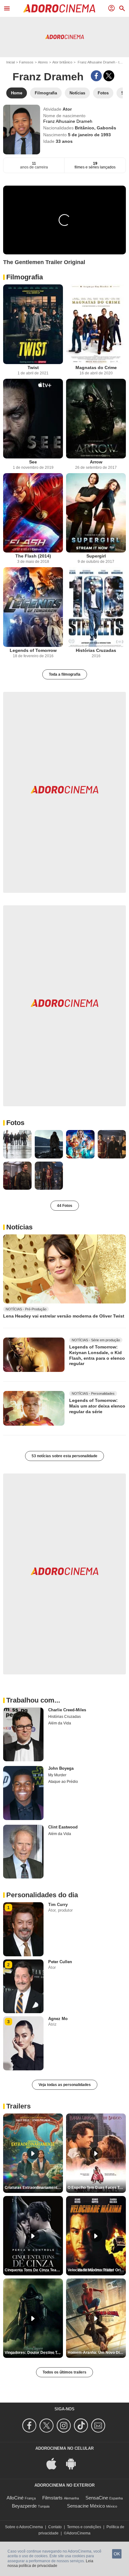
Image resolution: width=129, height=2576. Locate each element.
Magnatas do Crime (96, 368)
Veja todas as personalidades (65, 2085)
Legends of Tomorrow (33, 650)
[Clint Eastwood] (23, 1852)
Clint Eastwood (63, 1827)
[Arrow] (96, 419)
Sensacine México (86, 2506)
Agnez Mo (58, 2019)
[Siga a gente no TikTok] (82, 2426)
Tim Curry (58, 1905)
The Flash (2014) (33, 556)
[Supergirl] (96, 513)
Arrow (96, 462)
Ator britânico (62, 62)
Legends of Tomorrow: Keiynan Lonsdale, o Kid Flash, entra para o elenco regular (97, 1355)
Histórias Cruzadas (96, 650)
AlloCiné (15, 2498)
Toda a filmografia (65, 674)
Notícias (19, 1227)
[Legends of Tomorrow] (33, 607)
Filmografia (25, 277)
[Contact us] (99, 2426)
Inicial (10, 62)
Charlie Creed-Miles (67, 1710)
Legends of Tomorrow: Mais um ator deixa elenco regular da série (97, 1406)
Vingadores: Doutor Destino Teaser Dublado (34, 2353)
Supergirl (96, 556)
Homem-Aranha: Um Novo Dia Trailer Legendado (97, 2353)
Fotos (15, 1123)
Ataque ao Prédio (63, 1782)
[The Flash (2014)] (33, 513)
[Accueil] (59, 8)
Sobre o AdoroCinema (24, 2527)
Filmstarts (52, 2498)
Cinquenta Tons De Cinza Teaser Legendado (34, 2270)
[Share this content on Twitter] (109, 76)
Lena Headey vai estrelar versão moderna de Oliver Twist (64, 1316)
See (33, 462)
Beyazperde (24, 2506)
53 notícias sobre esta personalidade (64, 1456)
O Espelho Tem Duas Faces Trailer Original (97, 2188)
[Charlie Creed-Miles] (23, 1734)
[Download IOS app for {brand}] (55, 2463)
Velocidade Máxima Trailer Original (97, 2270)
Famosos (26, 62)
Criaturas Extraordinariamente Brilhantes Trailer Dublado (34, 2188)
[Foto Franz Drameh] (17, 1144)
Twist (33, 368)
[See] (33, 419)
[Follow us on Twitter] (47, 2426)
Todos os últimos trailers (64, 2372)
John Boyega (61, 1768)
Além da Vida (60, 1723)
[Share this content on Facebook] (96, 76)
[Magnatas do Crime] (96, 324)
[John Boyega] (23, 1793)
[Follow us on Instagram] (65, 2426)
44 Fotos (65, 1206)
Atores (43, 62)
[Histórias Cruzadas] (96, 607)
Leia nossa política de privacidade (50, 2563)
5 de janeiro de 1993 (89, 135)
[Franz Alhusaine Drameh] (22, 130)
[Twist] (33, 324)
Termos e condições (84, 2527)
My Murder (57, 1775)
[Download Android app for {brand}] (74, 2463)
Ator (67, 109)
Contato (55, 2527)
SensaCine (97, 2498)
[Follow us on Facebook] (30, 2426)
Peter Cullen (60, 1962)
